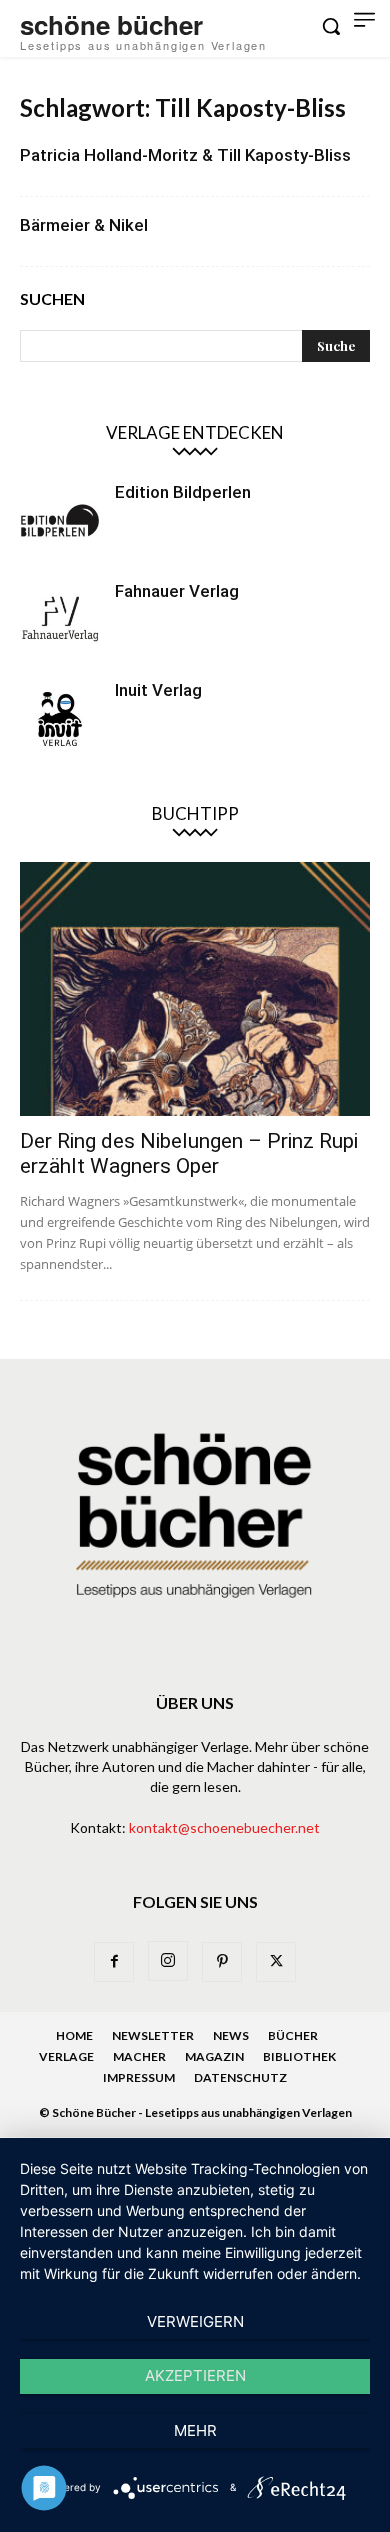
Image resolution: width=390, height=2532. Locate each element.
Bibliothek (299, 2056)
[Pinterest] (222, 1962)
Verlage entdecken (195, 432)
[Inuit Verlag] (60, 719)
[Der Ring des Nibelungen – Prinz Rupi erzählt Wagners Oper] (195, 989)
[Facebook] (114, 1962)
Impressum (139, 2077)
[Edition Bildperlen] (60, 521)
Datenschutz (240, 2077)
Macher (139, 2056)
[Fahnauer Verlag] (60, 620)
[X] (276, 1962)
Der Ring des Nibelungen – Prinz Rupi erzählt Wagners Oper (189, 1153)
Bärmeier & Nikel (84, 225)
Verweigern (195, 2321)
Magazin (214, 2056)
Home (74, 2035)
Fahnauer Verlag (177, 591)
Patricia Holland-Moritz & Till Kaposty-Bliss (185, 155)
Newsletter (153, 2035)
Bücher (293, 2035)
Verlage (66, 2056)
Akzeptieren (195, 2375)
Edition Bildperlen (183, 492)
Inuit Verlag (158, 690)
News (231, 2035)
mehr (195, 2430)
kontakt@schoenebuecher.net (224, 1827)
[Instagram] (168, 1961)
